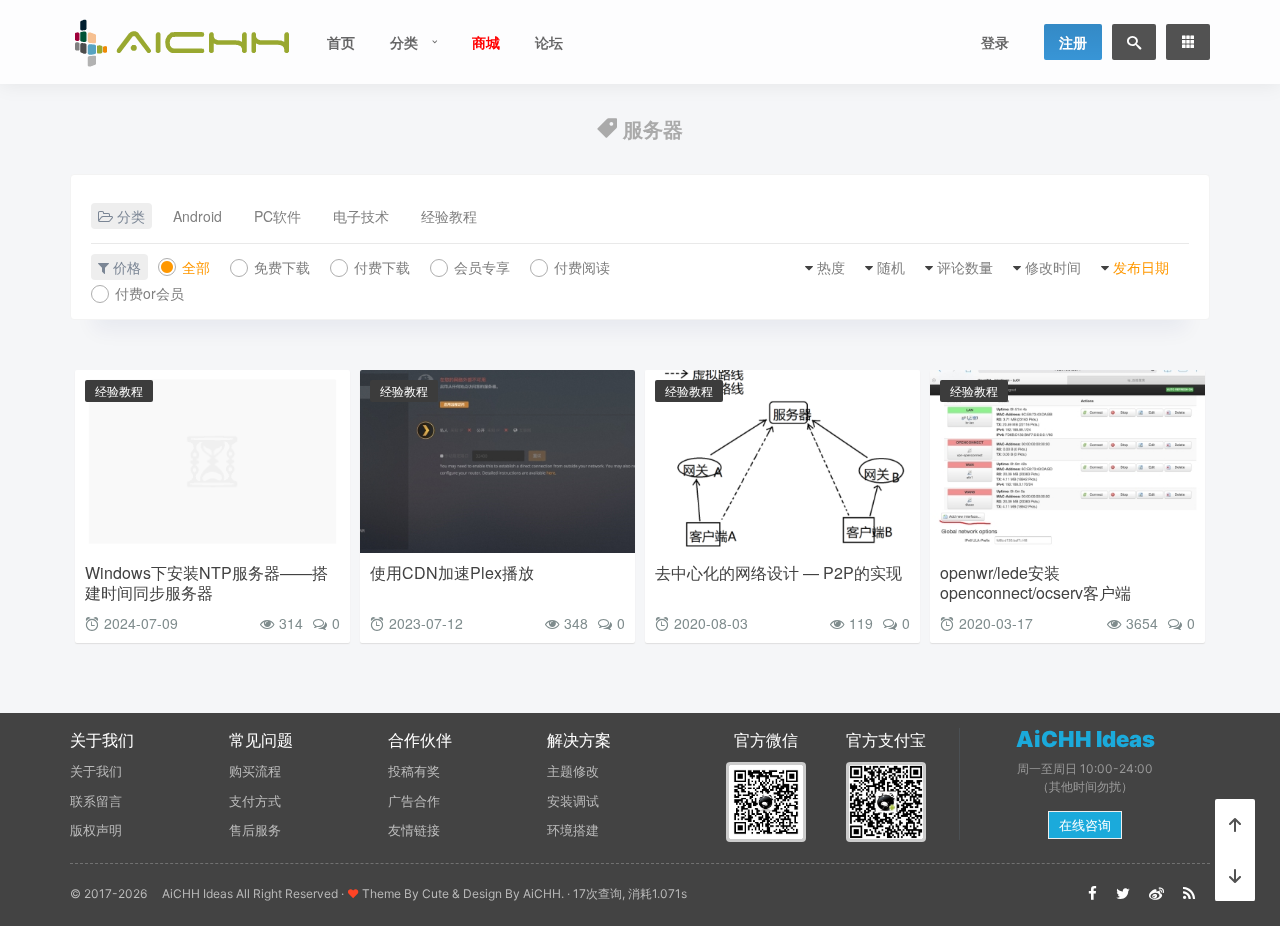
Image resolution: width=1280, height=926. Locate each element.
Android (197, 216)
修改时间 (1053, 267)
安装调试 (573, 801)
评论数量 (965, 267)
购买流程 (255, 771)
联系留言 (96, 801)
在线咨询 (1085, 825)
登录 (995, 42)
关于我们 (96, 771)
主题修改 (573, 771)
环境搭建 (573, 830)
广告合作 (414, 801)
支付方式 (255, 801)
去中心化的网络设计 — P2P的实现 (778, 572)
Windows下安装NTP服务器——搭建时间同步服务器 (206, 582)
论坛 (549, 42)
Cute (435, 893)
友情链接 (414, 830)
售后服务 (255, 830)
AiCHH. (543, 893)
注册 (1073, 42)
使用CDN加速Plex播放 (452, 572)
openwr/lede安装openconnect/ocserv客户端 (1035, 582)
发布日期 (1141, 267)
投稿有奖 (414, 771)
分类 (404, 42)
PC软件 (277, 216)
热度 (831, 267)
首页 (341, 42)
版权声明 (96, 830)
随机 (891, 267)
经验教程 (449, 216)
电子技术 (361, 216)
